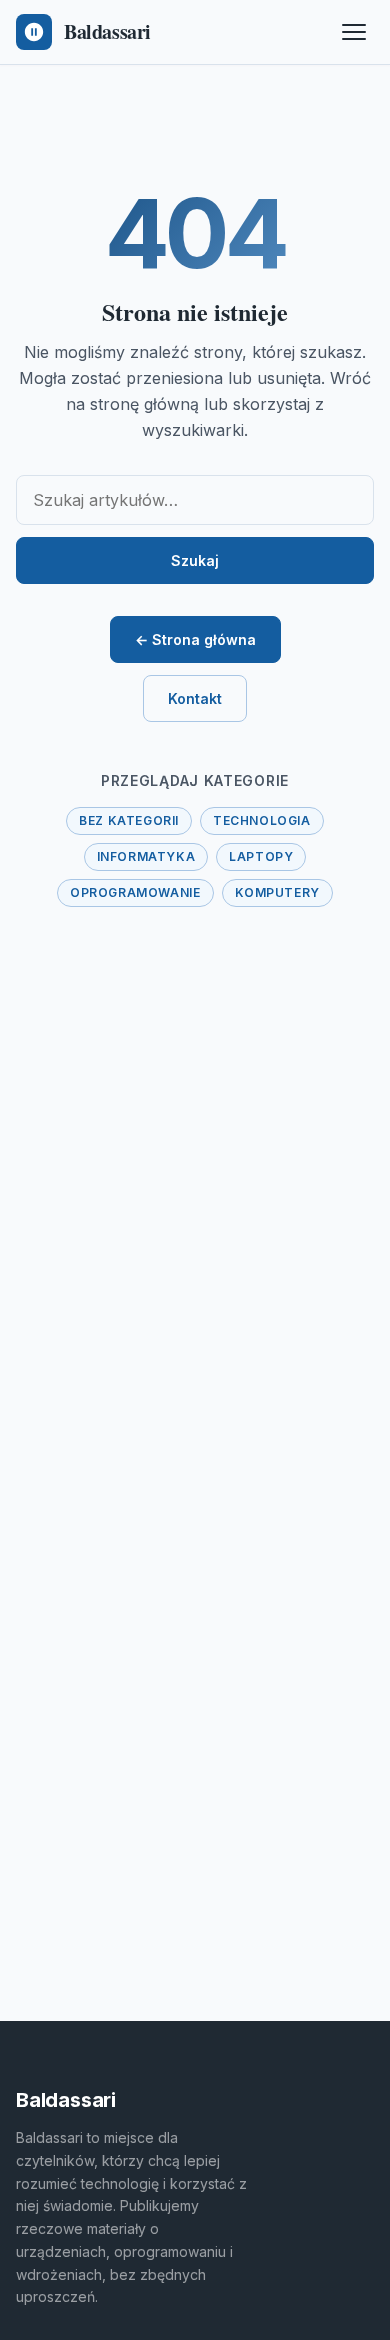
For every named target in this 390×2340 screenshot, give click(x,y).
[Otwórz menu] (354, 32)
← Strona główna (195, 639)
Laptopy (261, 856)
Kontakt (195, 698)
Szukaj (195, 560)
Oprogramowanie (135, 892)
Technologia (262, 820)
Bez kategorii (129, 820)
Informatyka (146, 856)
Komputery (277, 892)
